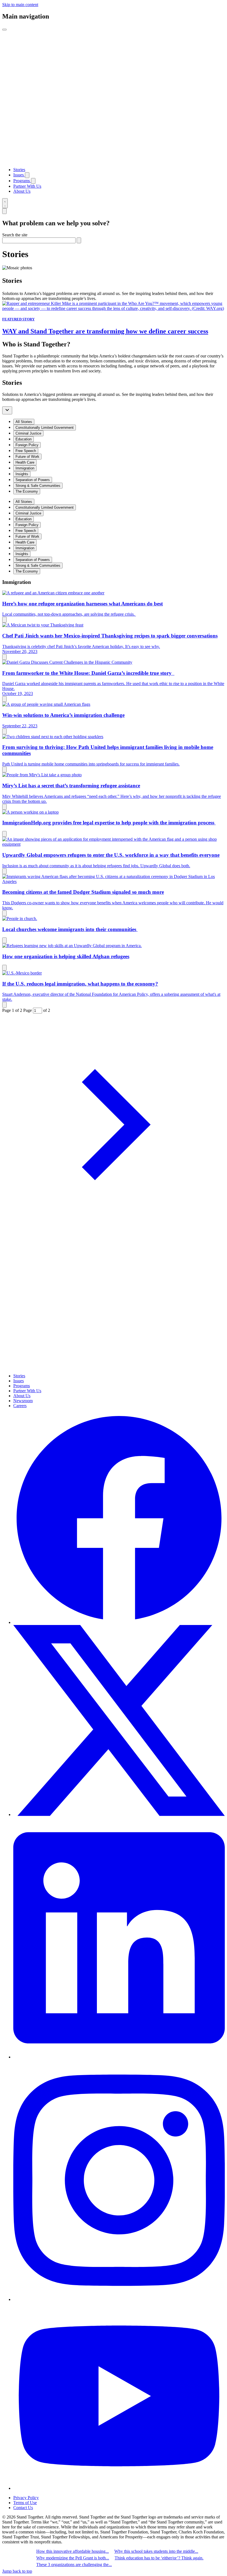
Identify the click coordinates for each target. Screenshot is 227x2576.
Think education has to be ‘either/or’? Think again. (159, 2558)
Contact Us (23, 2508)
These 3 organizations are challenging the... (74, 2565)
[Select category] (7, 410)
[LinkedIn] (119, 2057)
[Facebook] (119, 1622)
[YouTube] (119, 2488)
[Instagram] (119, 2299)
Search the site (15, 235)
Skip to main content (20, 5)
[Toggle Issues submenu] (27, 175)
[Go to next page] (114, 1234)
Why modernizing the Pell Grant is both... (73, 2558)
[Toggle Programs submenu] (33, 181)
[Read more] (4, 620)
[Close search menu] (4, 211)
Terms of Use (25, 2503)
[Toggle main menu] (4, 30)
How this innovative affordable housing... (73, 2551)
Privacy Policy (26, 2498)
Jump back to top (17, 2571)
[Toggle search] (5, 203)
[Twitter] (119, 1815)
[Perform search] (79, 240)
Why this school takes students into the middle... (156, 2551)
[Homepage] (114, 160)
